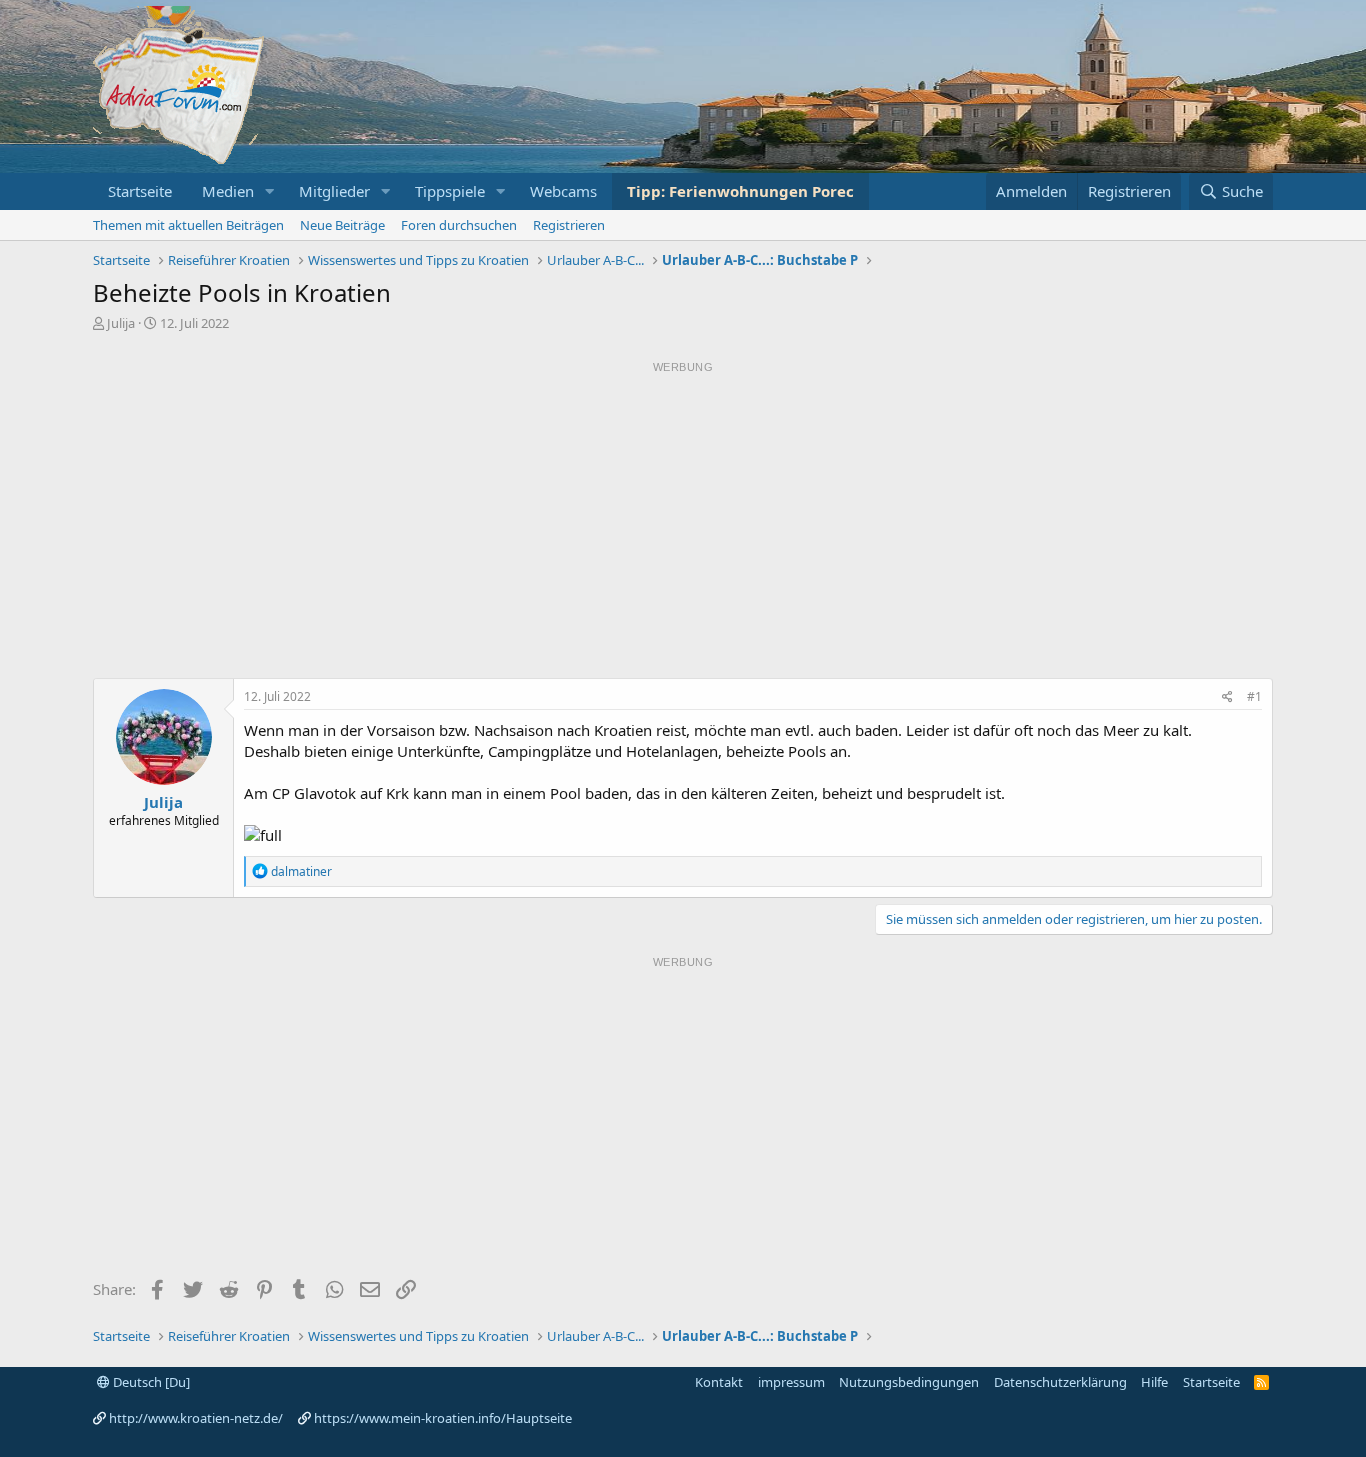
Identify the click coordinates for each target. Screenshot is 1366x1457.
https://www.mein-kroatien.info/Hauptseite (443, 1418)
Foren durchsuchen (459, 225)
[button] (270, 191)
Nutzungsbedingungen (909, 1382)
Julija (121, 323)
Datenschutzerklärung (1060, 1382)
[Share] (1227, 697)
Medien (228, 191)
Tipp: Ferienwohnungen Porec (740, 191)
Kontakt (719, 1382)
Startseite (140, 191)
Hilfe (1154, 1382)
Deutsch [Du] (150, 1382)
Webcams (563, 191)
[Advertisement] (683, 520)
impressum (791, 1382)
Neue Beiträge (342, 225)
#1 (1254, 696)
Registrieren (569, 225)
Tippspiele (450, 191)
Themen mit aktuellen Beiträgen (188, 225)
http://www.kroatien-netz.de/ (196, 1418)
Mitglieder (334, 191)
